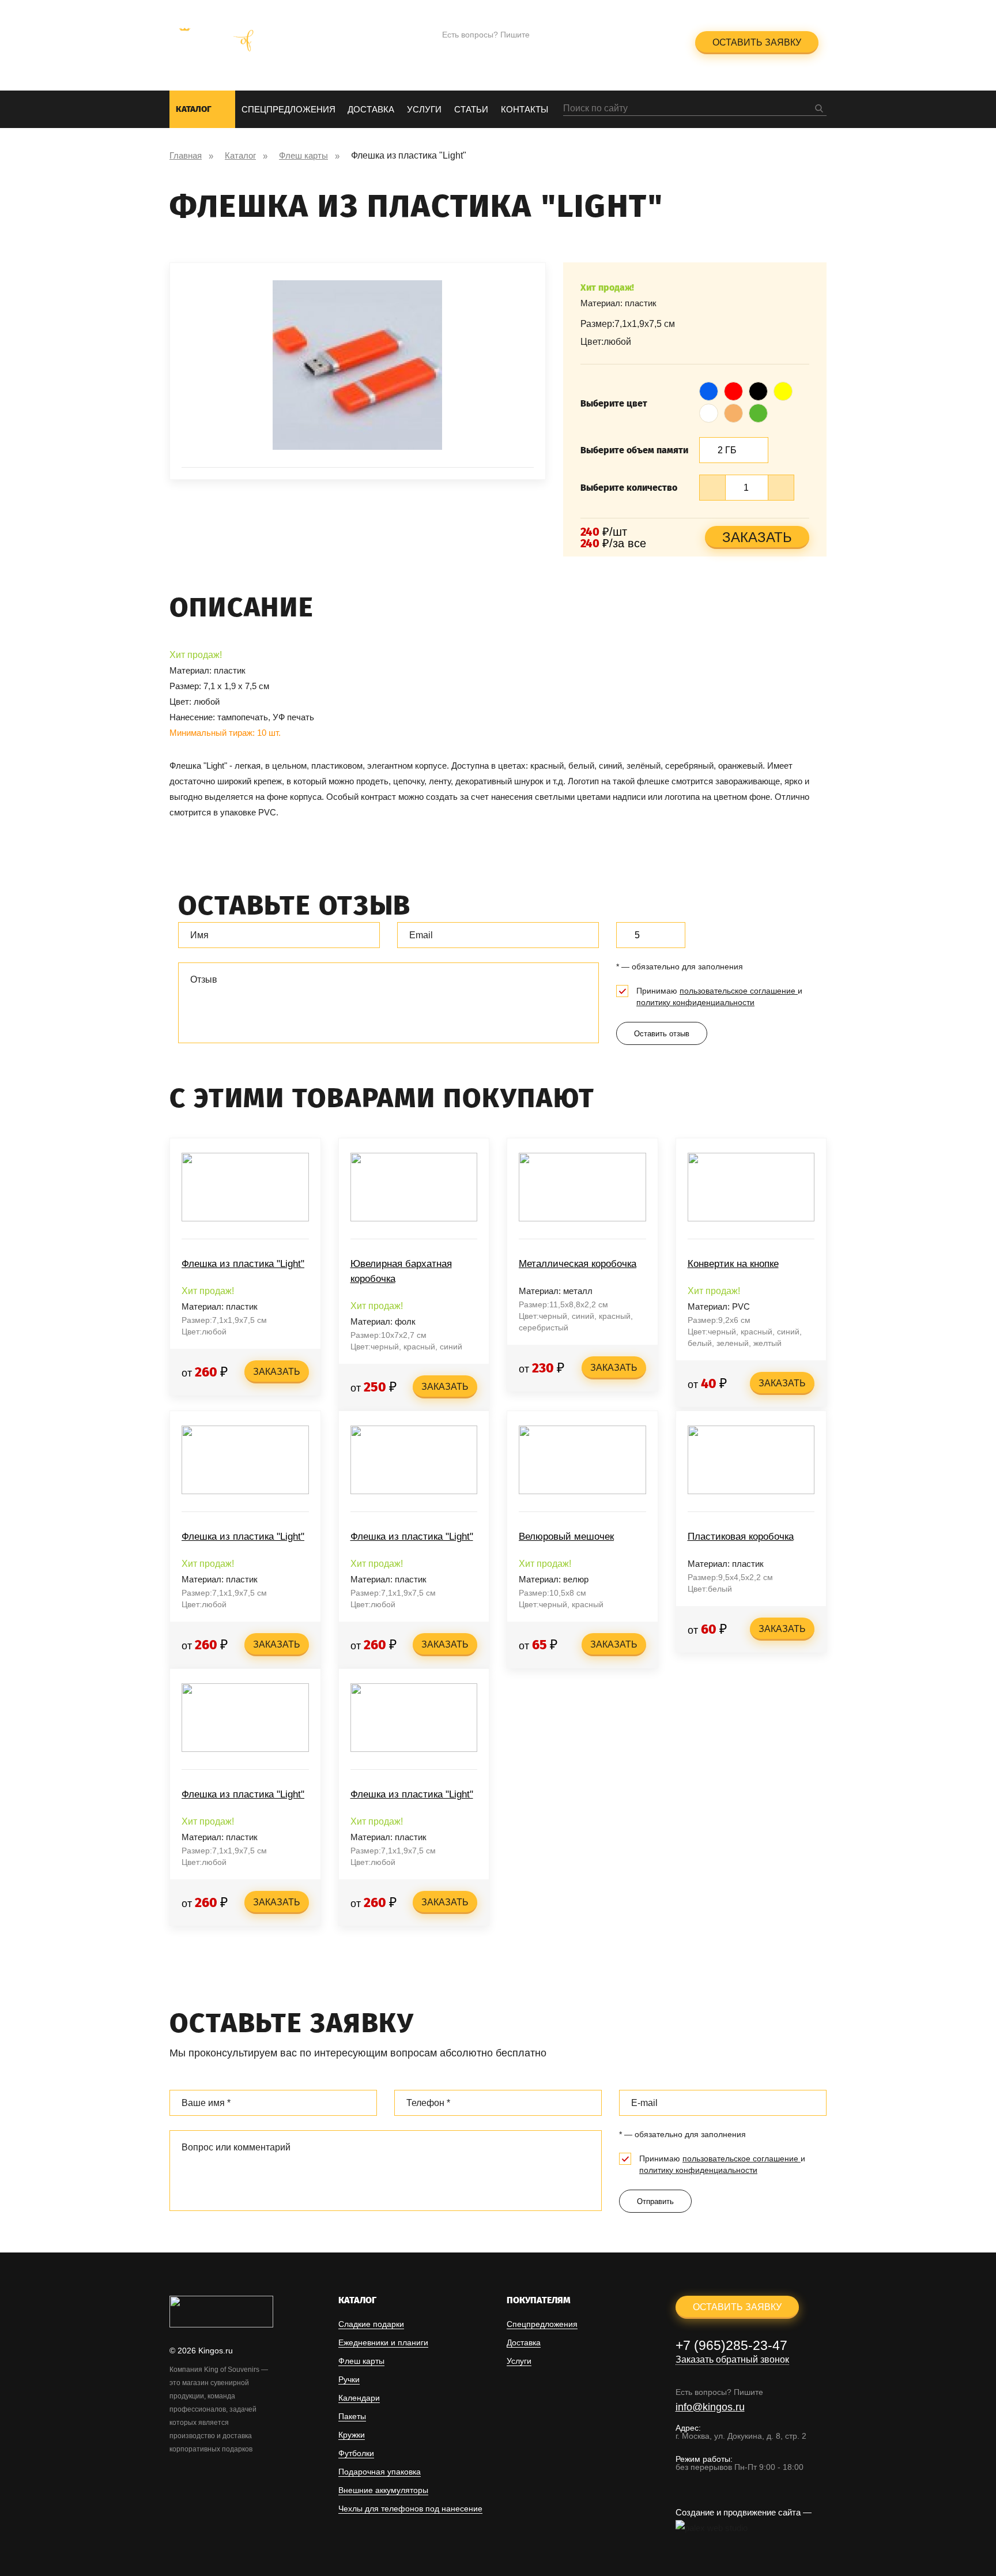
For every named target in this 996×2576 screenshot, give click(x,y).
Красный (734, 387)
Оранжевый (734, 409)
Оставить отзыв (662, 1034)
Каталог (194, 109)
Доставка (371, 109)
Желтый (783, 387)
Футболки (356, 2453)
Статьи (471, 109)
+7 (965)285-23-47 (614, 35)
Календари (359, 2398)
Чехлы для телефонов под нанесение (410, 2509)
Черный (759, 387)
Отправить (655, 2201)
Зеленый (759, 409)
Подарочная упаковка (380, 2472)
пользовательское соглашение (739, 991)
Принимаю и (719, 996)
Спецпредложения (288, 109)
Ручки (349, 2380)
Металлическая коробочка (578, 1264)
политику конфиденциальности (695, 1002)
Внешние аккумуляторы (383, 2490)
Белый (709, 409)
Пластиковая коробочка (741, 1537)
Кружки (352, 2435)
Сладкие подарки (371, 2324)
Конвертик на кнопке (733, 1264)
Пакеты (352, 2417)
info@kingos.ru (477, 50)
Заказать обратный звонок (615, 49)
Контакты (525, 109)
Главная (186, 155)
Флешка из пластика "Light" (243, 1264)
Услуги (424, 109)
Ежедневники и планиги (383, 2343)
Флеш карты (303, 155)
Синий (709, 387)
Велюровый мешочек (566, 1537)
